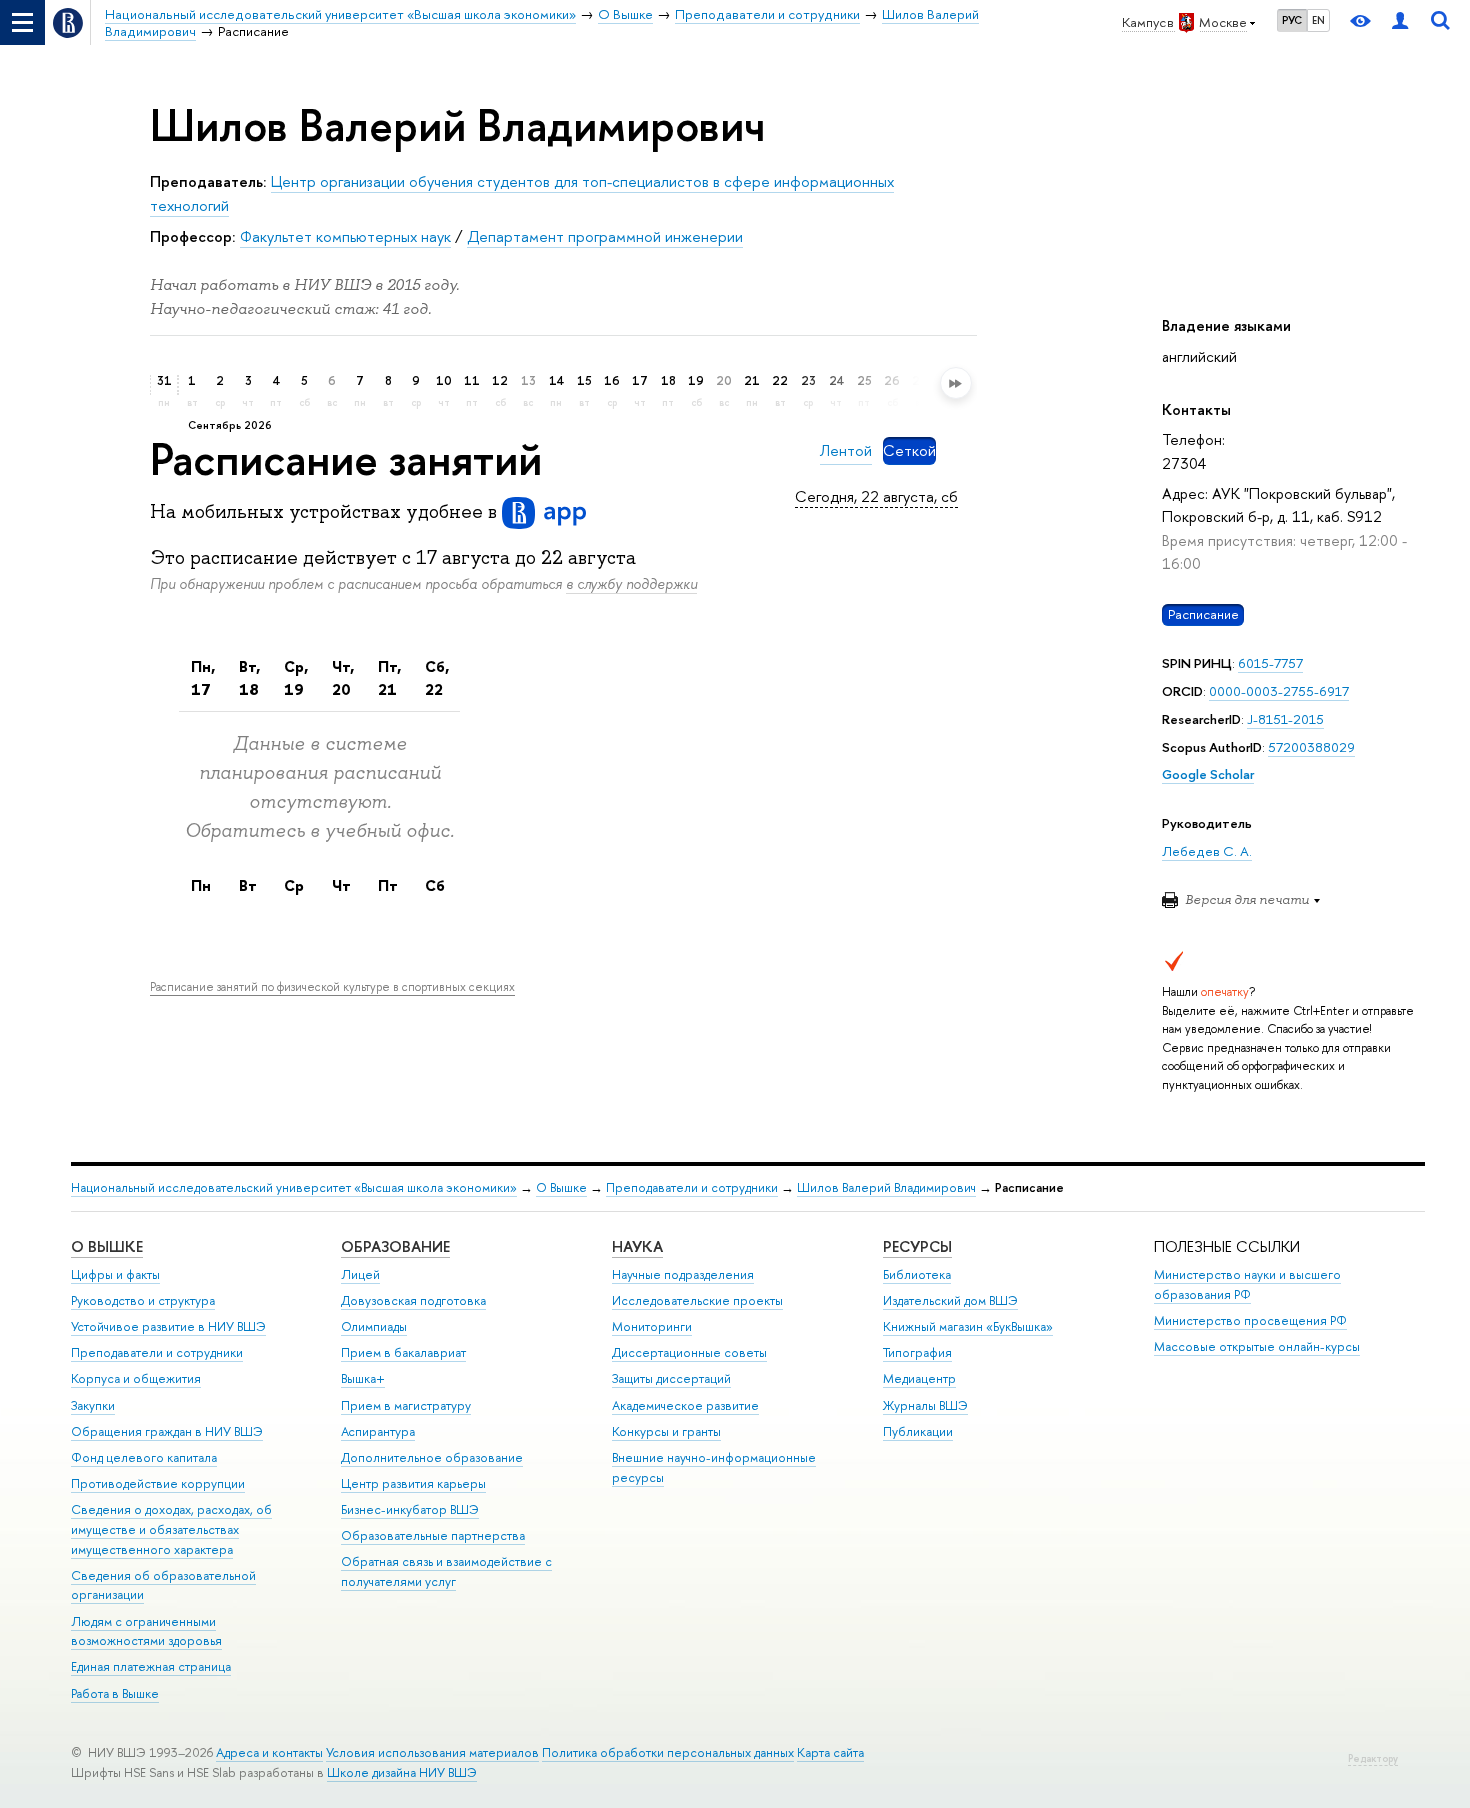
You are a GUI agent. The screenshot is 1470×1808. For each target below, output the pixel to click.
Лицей (360, 1274)
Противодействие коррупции (158, 1483)
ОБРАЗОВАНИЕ (395, 1246)
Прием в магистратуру (406, 1405)
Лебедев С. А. (1207, 851)
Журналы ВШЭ (925, 1405)
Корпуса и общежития (136, 1378)
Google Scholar (1208, 774)
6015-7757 (1270, 663)
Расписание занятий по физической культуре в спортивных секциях (332, 987)
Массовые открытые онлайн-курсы (1257, 1346)
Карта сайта (830, 1752)
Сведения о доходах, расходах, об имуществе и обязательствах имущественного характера (171, 1529)
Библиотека (917, 1274)
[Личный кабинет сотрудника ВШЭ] (1400, 22)
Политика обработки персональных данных (668, 1752)
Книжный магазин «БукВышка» (968, 1326)
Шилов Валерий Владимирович (886, 1187)
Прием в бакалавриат (403, 1352)
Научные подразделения (683, 1274)
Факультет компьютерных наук (345, 236)
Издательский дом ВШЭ (950, 1300)
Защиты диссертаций (671, 1378)
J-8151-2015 (1285, 719)
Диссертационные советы (689, 1352)
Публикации (918, 1431)
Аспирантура (378, 1431)
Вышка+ (363, 1378)
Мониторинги (652, 1326)
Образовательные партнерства (433, 1535)
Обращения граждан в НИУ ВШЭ (167, 1431)
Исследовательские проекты (697, 1300)
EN (1318, 20)
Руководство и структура (143, 1300)
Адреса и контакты (269, 1752)
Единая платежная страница (151, 1666)
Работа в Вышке (115, 1693)
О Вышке (561, 1187)
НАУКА (637, 1246)
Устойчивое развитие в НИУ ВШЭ (168, 1326)
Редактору (1373, 1758)
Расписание (1203, 615)
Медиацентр (919, 1378)
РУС (1292, 20)
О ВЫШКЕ (107, 1246)
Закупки (93, 1405)
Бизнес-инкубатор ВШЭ (410, 1509)
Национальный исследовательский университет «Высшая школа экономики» (294, 1187)
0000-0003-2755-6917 (1279, 691)
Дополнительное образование (432, 1457)
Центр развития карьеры (413, 1483)
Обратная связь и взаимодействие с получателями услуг (446, 1571)
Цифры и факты (115, 1274)
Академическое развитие (685, 1405)
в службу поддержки (631, 583)
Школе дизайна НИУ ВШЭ (402, 1772)
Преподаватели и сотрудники (692, 1187)
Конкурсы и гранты (666, 1431)
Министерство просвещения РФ (1250, 1320)
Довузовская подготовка (413, 1300)
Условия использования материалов (432, 1752)
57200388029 (1311, 747)
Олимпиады (374, 1326)
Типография (917, 1352)
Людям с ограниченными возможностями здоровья (146, 1631)
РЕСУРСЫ (917, 1246)
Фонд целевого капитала (144, 1457)
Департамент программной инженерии (605, 236)
